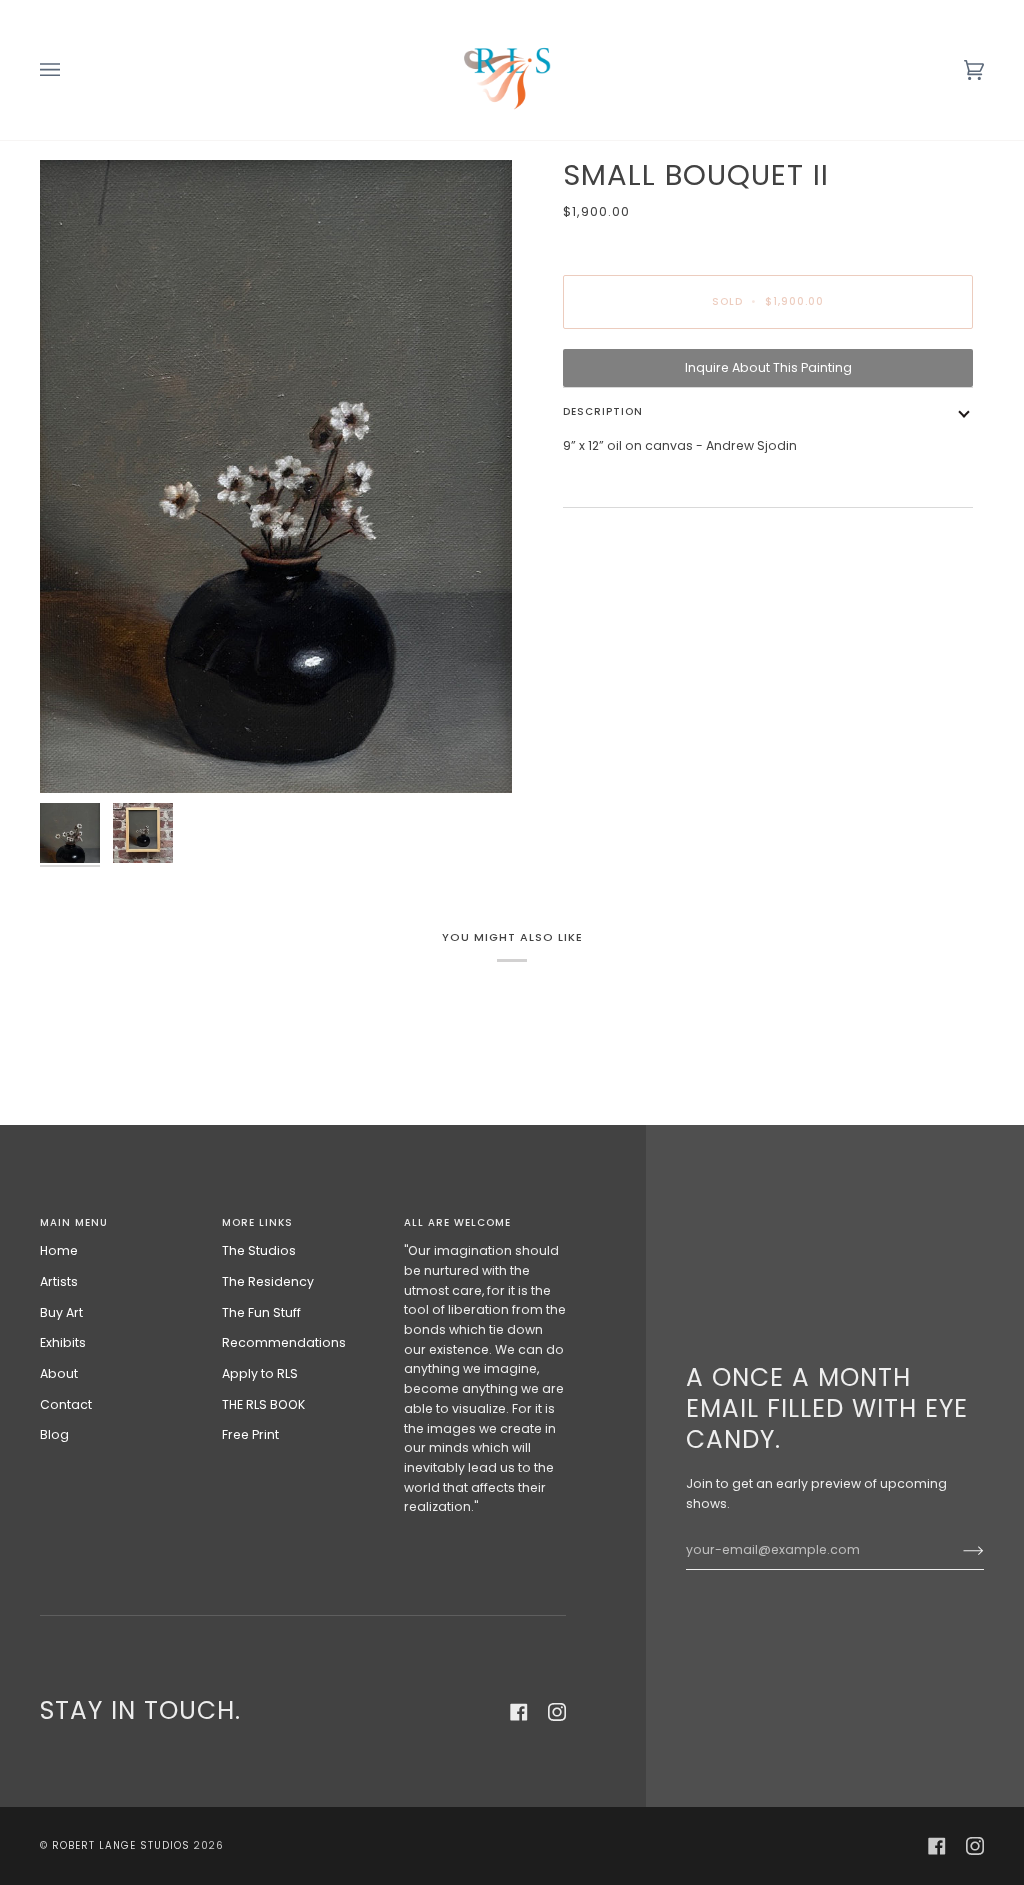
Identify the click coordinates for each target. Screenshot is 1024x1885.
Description (603, 411)
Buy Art (61, 1312)
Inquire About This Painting (768, 367)
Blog (54, 1434)
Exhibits (63, 1342)
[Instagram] (557, 1712)
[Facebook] (519, 1712)
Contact (66, 1404)
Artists (59, 1281)
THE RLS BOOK (263, 1404)
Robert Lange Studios (121, 1845)
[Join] (957, 1550)
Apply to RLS (260, 1373)
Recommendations (284, 1342)
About (59, 1373)
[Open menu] (70, 70)
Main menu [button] (74, 1222)
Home (59, 1250)
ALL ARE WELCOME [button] (457, 1222)
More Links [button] (257, 1222)
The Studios (259, 1250)
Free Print (250, 1434)
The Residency (268, 1281)
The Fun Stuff (261, 1312)
